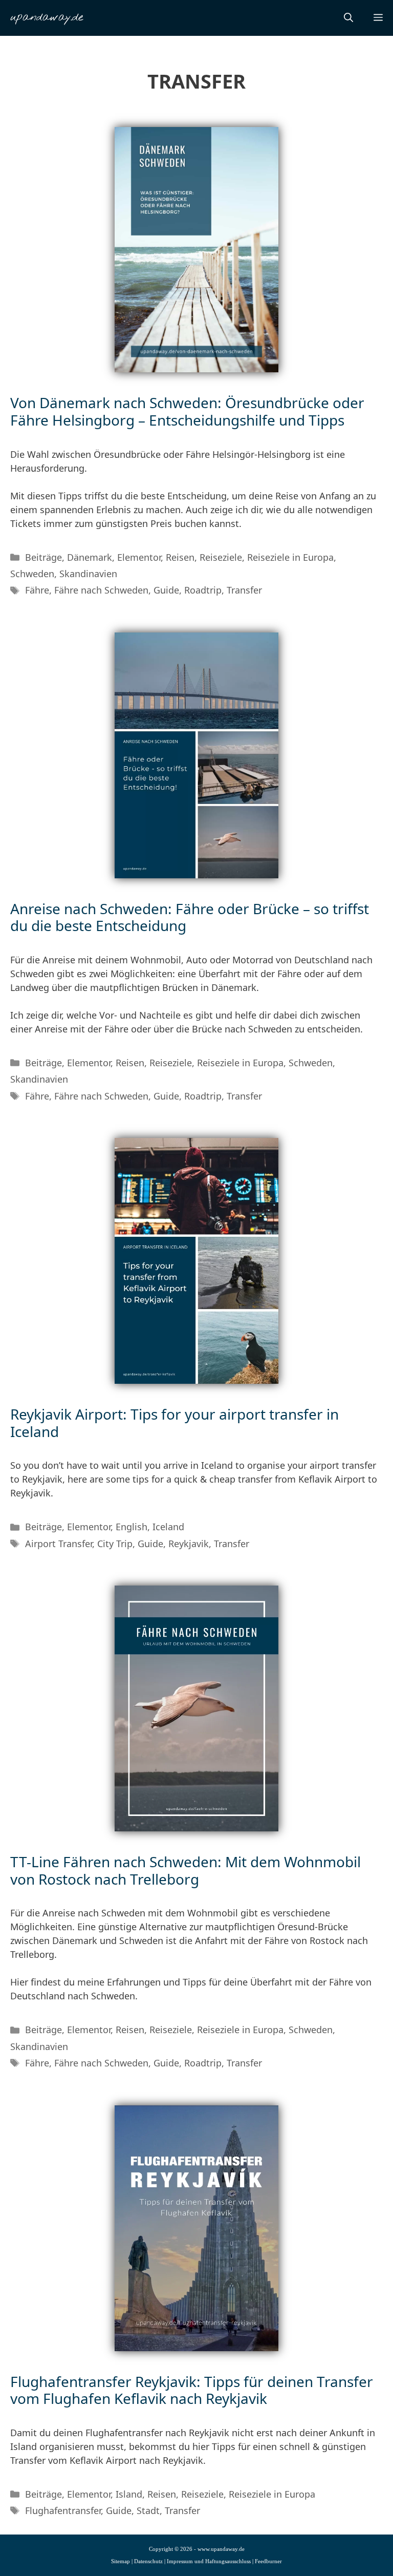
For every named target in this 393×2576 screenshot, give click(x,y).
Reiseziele (221, 557)
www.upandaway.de (221, 2549)
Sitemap (121, 2561)
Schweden (32, 574)
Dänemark (90, 557)
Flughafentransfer (63, 2510)
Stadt (148, 2510)
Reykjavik (189, 1544)
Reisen (180, 557)
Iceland (168, 1527)
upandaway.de (47, 18)
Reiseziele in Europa (290, 557)
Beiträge (43, 557)
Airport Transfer (59, 1544)
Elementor (139, 557)
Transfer (244, 590)
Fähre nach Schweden (101, 590)
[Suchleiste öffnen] (348, 18)
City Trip (115, 1544)
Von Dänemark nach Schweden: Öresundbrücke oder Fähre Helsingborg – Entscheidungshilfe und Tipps (187, 411)
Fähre (37, 590)
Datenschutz (148, 2561)
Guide (166, 590)
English (132, 1527)
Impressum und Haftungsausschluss (209, 2561)
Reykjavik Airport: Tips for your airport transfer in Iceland (174, 1423)
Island (129, 2494)
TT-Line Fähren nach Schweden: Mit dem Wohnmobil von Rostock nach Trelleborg (185, 1870)
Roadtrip (203, 590)
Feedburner (268, 2561)
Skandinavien (88, 574)
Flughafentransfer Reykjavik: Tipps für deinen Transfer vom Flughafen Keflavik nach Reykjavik (192, 2390)
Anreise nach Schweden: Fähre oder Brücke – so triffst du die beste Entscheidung (190, 917)
